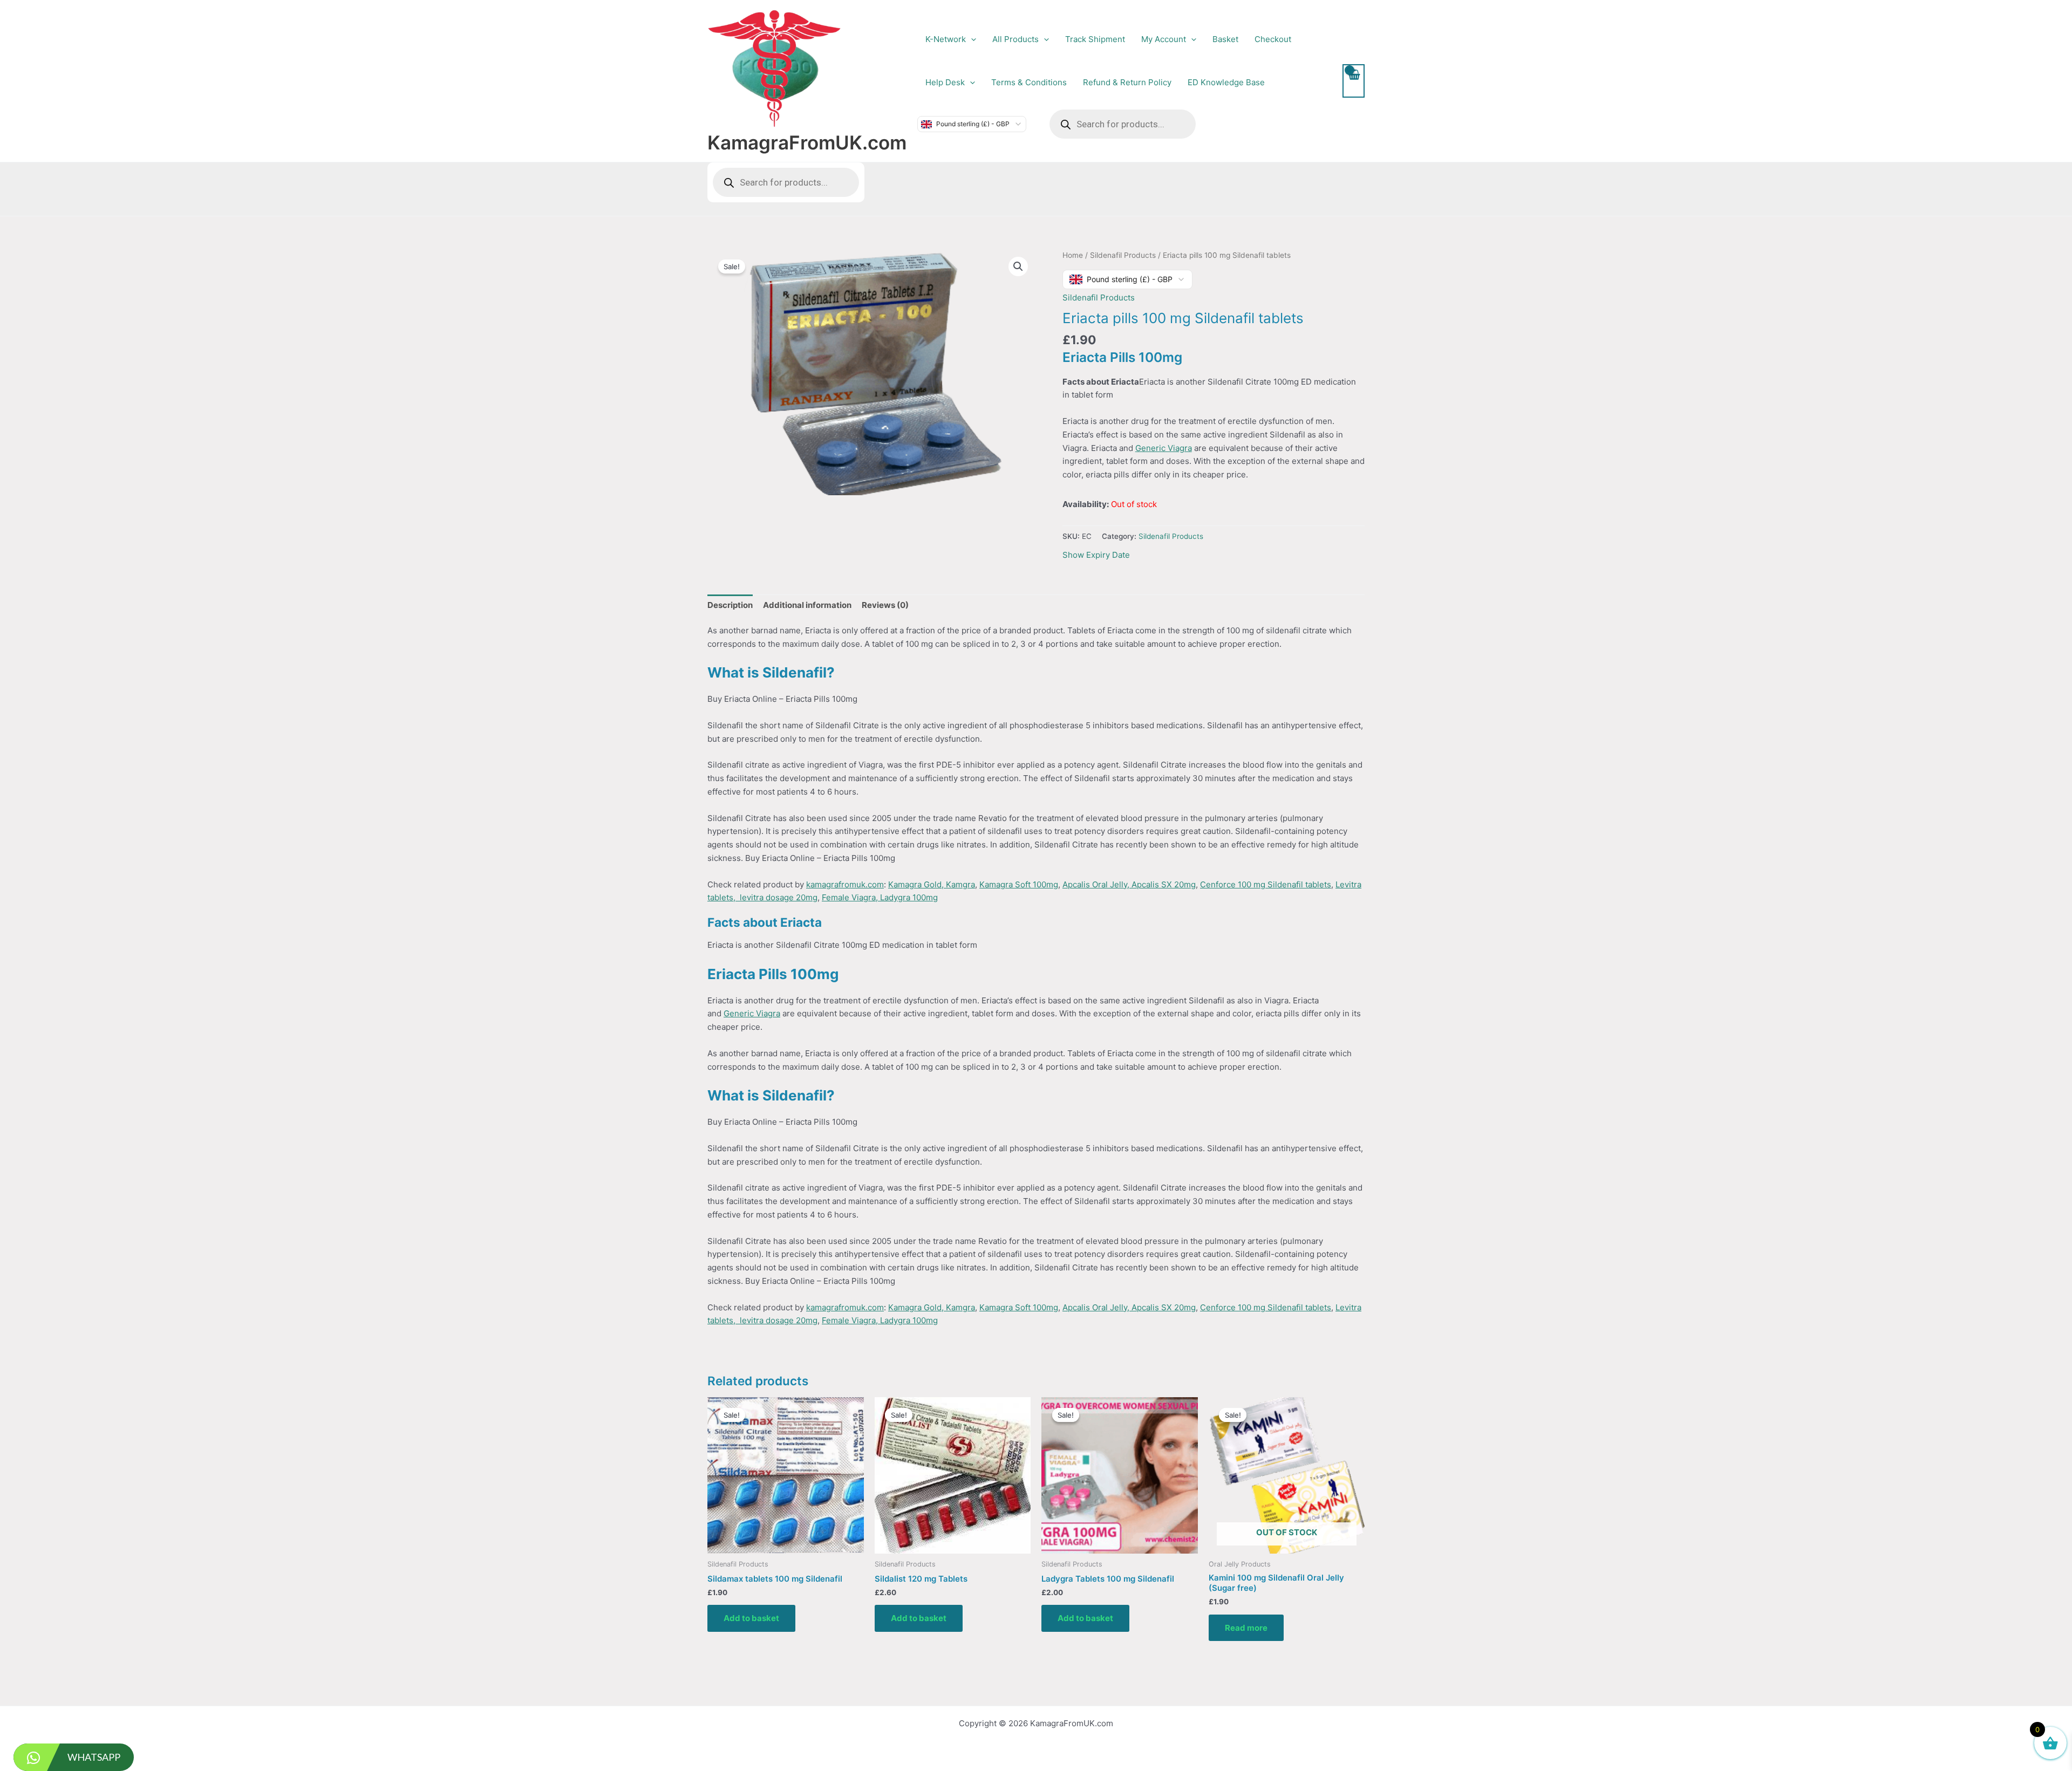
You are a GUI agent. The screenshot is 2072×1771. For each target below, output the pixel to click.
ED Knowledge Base (1226, 82)
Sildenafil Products (1123, 255)
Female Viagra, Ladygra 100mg (880, 897)
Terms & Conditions (1029, 82)
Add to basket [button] (751, 1618)
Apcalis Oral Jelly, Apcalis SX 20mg (1129, 884)
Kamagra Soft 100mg (1019, 884)
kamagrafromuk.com (845, 884)
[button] (971, 39)
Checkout (1273, 39)
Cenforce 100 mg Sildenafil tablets (1266, 884)
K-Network (946, 39)
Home (1073, 255)
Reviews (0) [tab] (885, 605)
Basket (1225, 39)
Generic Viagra (1164, 448)
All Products (1015, 39)
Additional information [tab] (807, 605)
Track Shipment (1095, 39)
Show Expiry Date (1096, 555)
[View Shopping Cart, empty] (1354, 81)
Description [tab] (730, 605)
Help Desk (945, 82)
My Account (1164, 39)
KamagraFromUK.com (807, 142)
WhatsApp (94, 1757)
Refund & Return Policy (1127, 82)
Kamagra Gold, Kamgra (932, 884)
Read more (1246, 1628)
